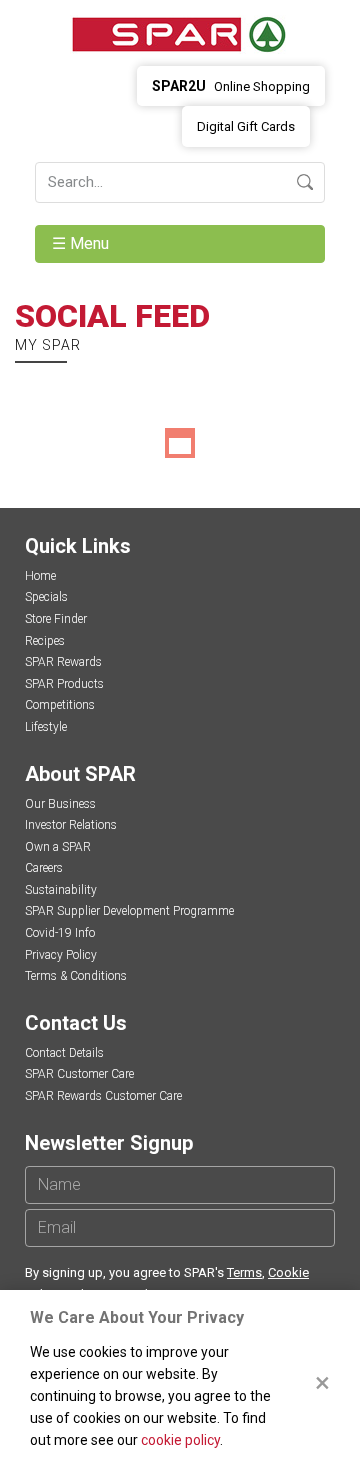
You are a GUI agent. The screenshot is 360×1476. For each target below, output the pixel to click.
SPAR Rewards (63, 662)
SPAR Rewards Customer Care (103, 1096)
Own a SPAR (58, 847)
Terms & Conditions (76, 976)
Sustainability (61, 890)
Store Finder (56, 619)
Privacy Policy (61, 955)
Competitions (60, 705)
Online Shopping (231, 86)
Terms (244, 1272)
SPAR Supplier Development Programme (129, 911)
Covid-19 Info (60, 933)
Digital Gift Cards (246, 126)
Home (40, 576)
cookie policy (180, 1440)
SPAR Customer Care (79, 1074)
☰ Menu (82, 243)
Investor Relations (71, 825)
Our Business (60, 804)
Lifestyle (46, 727)
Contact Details (64, 1053)
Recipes (45, 641)
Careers (44, 868)
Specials (46, 597)
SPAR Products (64, 684)
